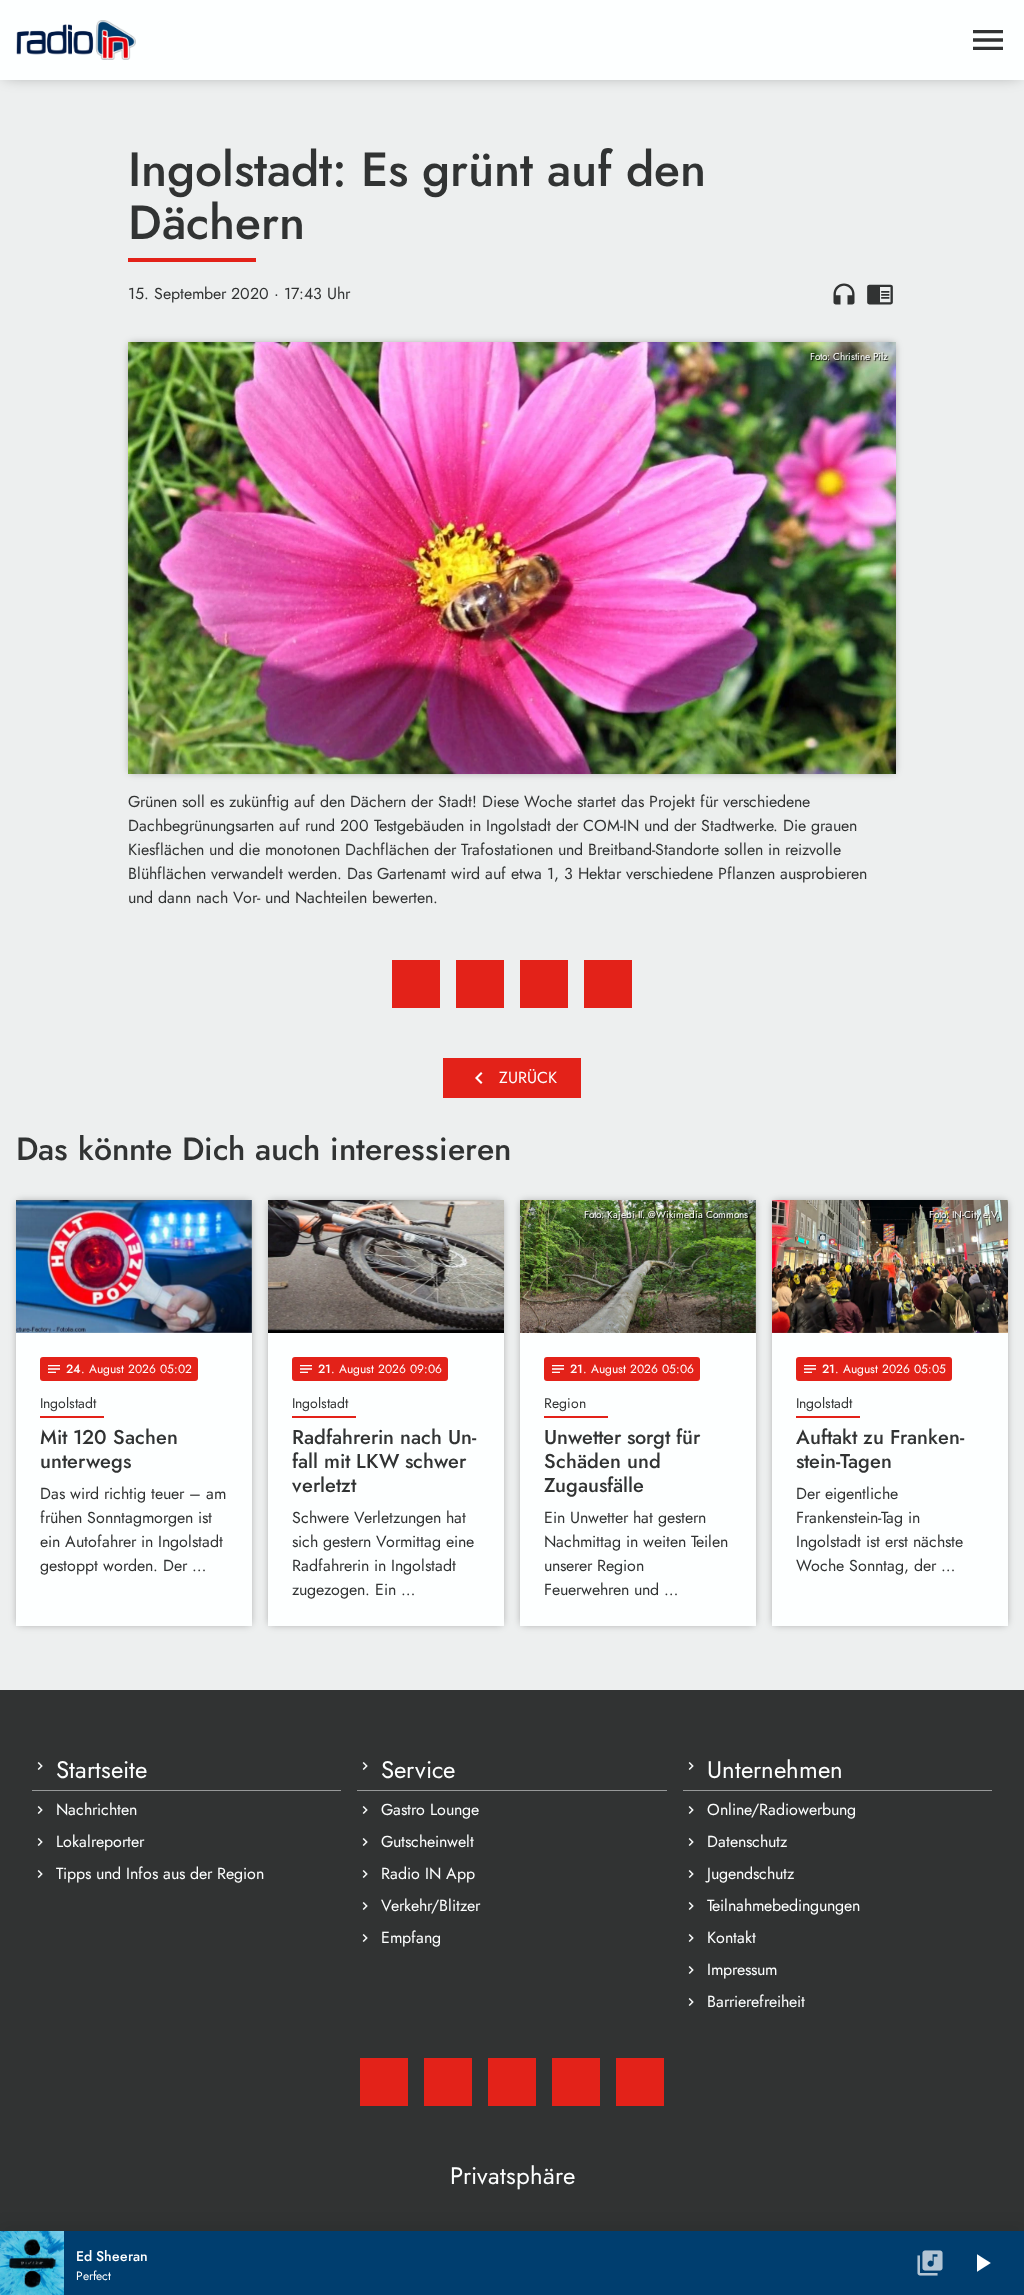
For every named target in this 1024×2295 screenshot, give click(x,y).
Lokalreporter (100, 1841)
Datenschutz (747, 1841)
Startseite (101, 1770)
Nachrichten (96, 1809)
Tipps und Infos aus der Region (160, 1873)
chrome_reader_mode (880, 294)
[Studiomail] (384, 2082)
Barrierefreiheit (756, 2001)
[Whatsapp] (576, 2082)
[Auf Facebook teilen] (416, 984)
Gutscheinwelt (427, 1841)
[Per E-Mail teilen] (608, 984)
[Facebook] (448, 2082)
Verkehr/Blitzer (430, 1905)
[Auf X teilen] (480, 984)
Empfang (411, 1937)
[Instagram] (512, 2082)
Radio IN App (428, 1873)
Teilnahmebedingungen (783, 1905)
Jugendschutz (750, 1873)
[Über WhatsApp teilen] (544, 984)
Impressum (742, 1969)
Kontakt (731, 1937)
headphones (844, 294)
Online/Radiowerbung (781, 1809)
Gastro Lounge (430, 1809)
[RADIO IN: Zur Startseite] (488, 40)
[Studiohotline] (640, 2082)
